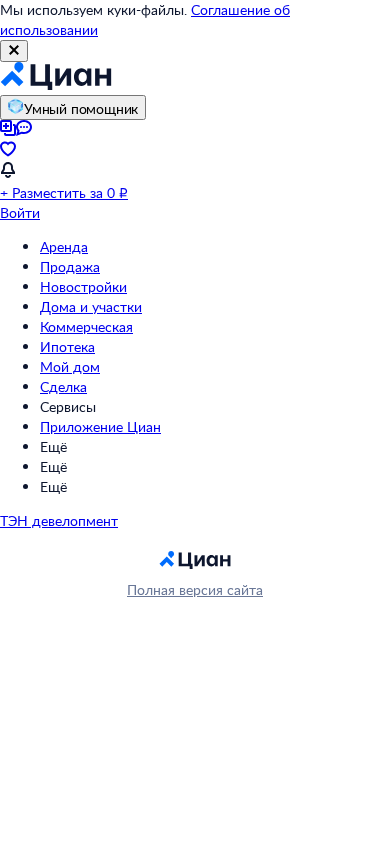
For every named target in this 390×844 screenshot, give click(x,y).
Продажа (70, 266)
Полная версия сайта (195, 589)
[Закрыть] (14, 51)
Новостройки (83, 286)
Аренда (64, 246)
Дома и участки (91, 306)
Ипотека (67, 346)
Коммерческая (86, 326)
